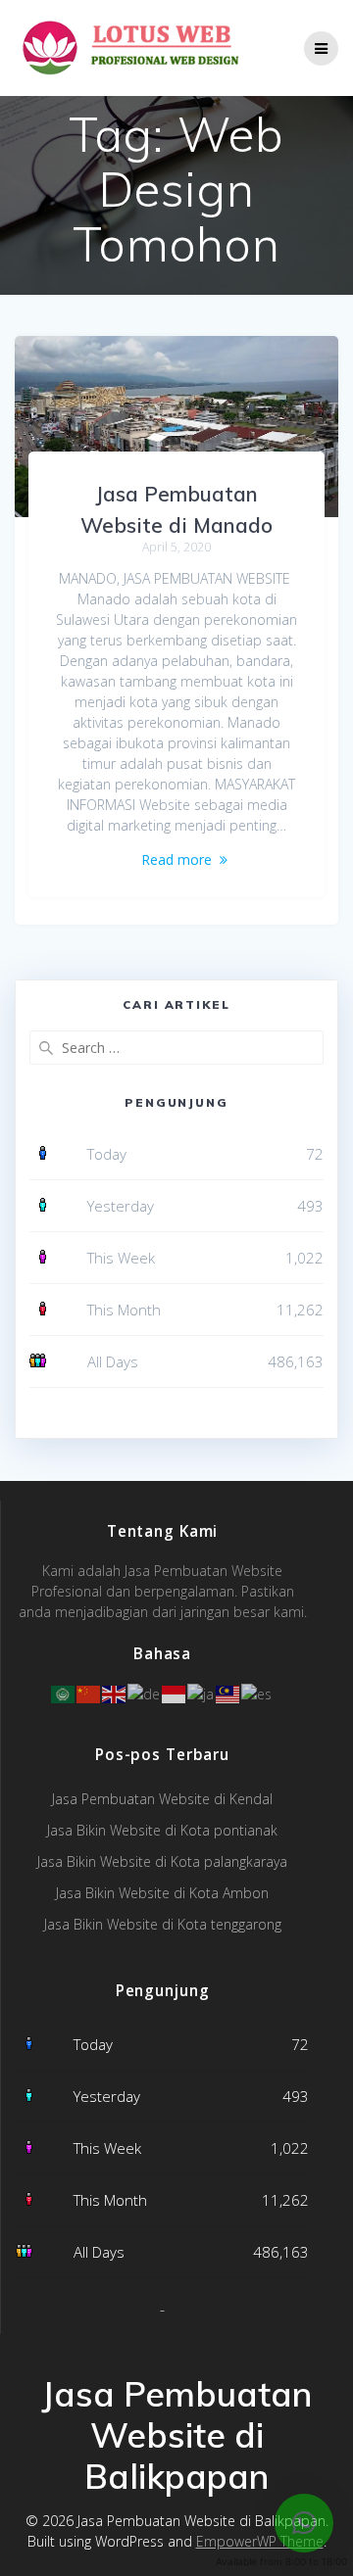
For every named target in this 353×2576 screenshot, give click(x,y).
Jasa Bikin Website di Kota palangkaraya (162, 1861)
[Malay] (228, 1692)
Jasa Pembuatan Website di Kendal (162, 1799)
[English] (115, 1692)
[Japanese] (202, 1692)
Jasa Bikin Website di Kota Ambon (162, 1893)
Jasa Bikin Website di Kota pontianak (162, 1830)
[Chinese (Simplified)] (89, 1692)
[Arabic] (64, 1692)
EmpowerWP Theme (260, 2541)
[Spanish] (257, 1692)
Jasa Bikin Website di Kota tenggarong (163, 1924)
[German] (145, 1692)
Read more (176, 859)
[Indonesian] (175, 1692)
